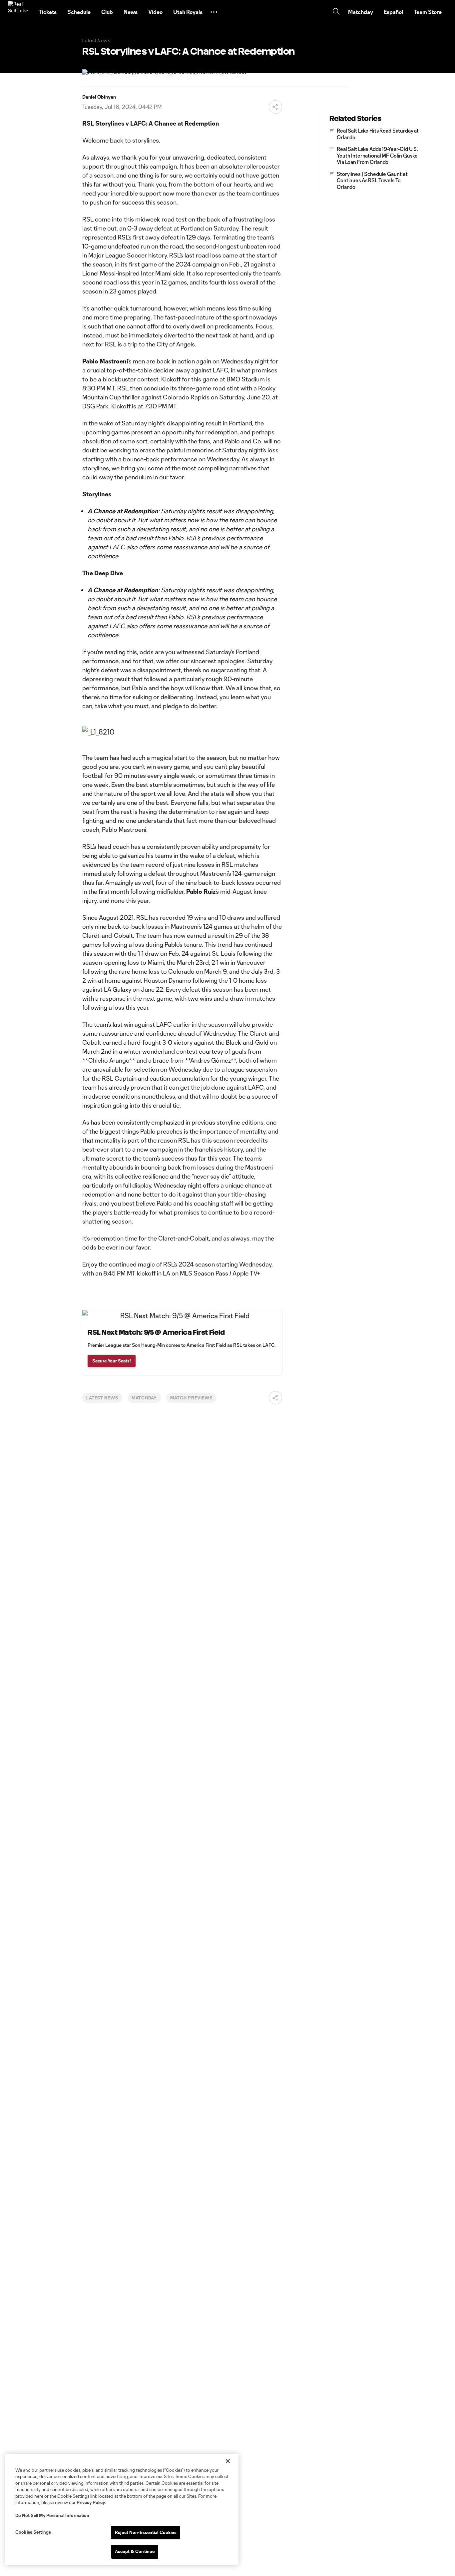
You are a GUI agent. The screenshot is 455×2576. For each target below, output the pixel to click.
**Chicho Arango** (109, 1060)
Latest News (102, 1398)
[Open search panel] (336, 12)
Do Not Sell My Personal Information (52, 2515)
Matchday (144, 1398)
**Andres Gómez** (210, 1060)
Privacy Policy (91, 2502)
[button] (214, 12)
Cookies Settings (33, 2532)
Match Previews (191, 1398)
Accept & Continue (135, 2551)
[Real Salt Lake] (19, 12)
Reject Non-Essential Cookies (146, 2532)
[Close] (228, 2461)
